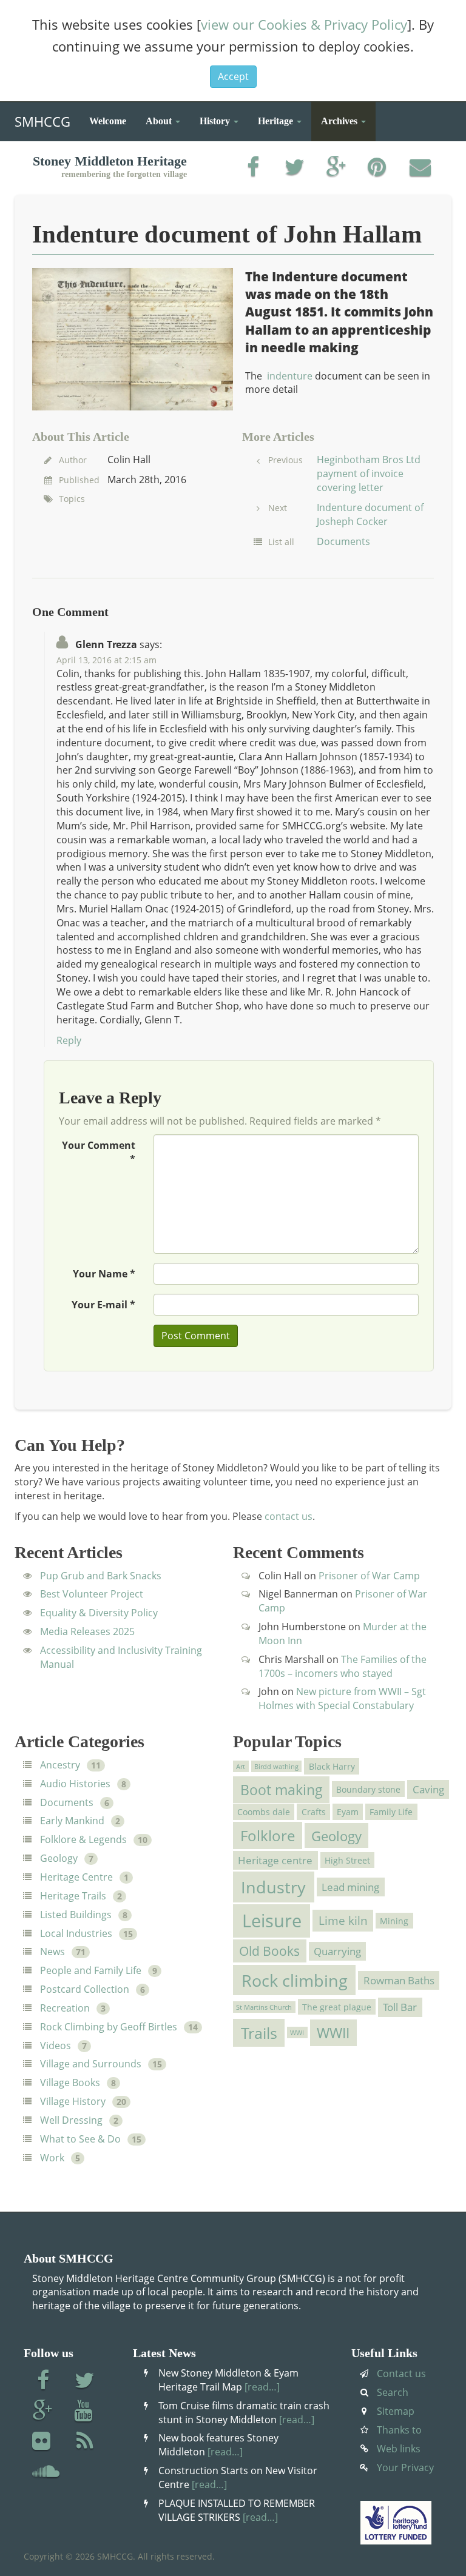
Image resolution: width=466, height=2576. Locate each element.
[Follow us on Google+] (43, 2412)
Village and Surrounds (91, 2064)
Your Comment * (99, 1152)
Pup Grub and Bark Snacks (101, 1576)
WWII (333, 2033)
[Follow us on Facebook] (43, 2381)
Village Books (70, 2083)
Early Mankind (72, 1821)
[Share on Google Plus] (336, 168)
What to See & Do (80, 2139)
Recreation (65, 2008)
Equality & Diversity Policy (99, 1613)
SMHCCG (42, 119)
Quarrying (337, 1951)
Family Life (391, 1812)
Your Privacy (405, 2467)
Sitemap (396, 2411)
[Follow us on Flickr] (43, 2442)
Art (241, 1767)
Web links (399, 2449)
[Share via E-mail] (420, 168)
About (160, 121)
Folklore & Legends (83, 1839)
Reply (69, 1040)
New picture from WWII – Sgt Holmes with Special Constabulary (342, 1698)
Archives (340, 121)
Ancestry (60, 1765)
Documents (343, 541)
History (216, 121)
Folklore (268, 1835)
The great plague (337, 2007)
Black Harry (332, 1766)
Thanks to (399, 2430)
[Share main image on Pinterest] (378, 168)
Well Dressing (71, 2120)
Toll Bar (400, 2007)
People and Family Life (91, 1970)
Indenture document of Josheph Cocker (370, 514)
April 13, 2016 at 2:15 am (106, 660)
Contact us (401, 2374)
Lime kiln (343, 1921)
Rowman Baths (399, 1980)
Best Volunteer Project (92, 1594)
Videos (56, 2046)
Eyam (348, 1812)
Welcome (108, 121)
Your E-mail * (103, 1305)
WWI (297, 2033)
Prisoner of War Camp (369, 1576)
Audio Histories (75, 1784)
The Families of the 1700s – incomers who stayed (343, 1666)
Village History (73, 2101)
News (52, 1952)
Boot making (282, 1790)
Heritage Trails (73, 1896)
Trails (259, 2033)
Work (52, 2158)
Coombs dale (264, 1812)
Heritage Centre (76, 1877)
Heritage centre (275, 1860)
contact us (289, 1516)
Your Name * (104, 1274)
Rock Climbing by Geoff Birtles (109, 2027)
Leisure (272, 1921)
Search (393, 2392)
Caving (428, 1789)
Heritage (277, 121)
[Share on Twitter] (295, 168)
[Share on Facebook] (253, 168)
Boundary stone (368, 1789)
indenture (290, 376)
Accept (233, 76)
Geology (59, 1858)
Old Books (269, 1951)
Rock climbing (295, 1980)
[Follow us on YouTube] (85, 2412)
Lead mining (350, 1887)
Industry (273, 1887)
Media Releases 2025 (87, 1631)
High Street (347, 1860)
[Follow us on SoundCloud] (46, 2472)
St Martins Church (264, 2007)
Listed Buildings (76, 1915)
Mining (394, 1920)
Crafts (314, 1812)
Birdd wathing (276, 1767)
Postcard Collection (85, 1989)
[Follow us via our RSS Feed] (85, 2442)
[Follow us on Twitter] (85, 2381)
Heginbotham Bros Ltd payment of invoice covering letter (369, 473)
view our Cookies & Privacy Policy (304, 24)
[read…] (262, 2387)
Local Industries (76, 1933)
